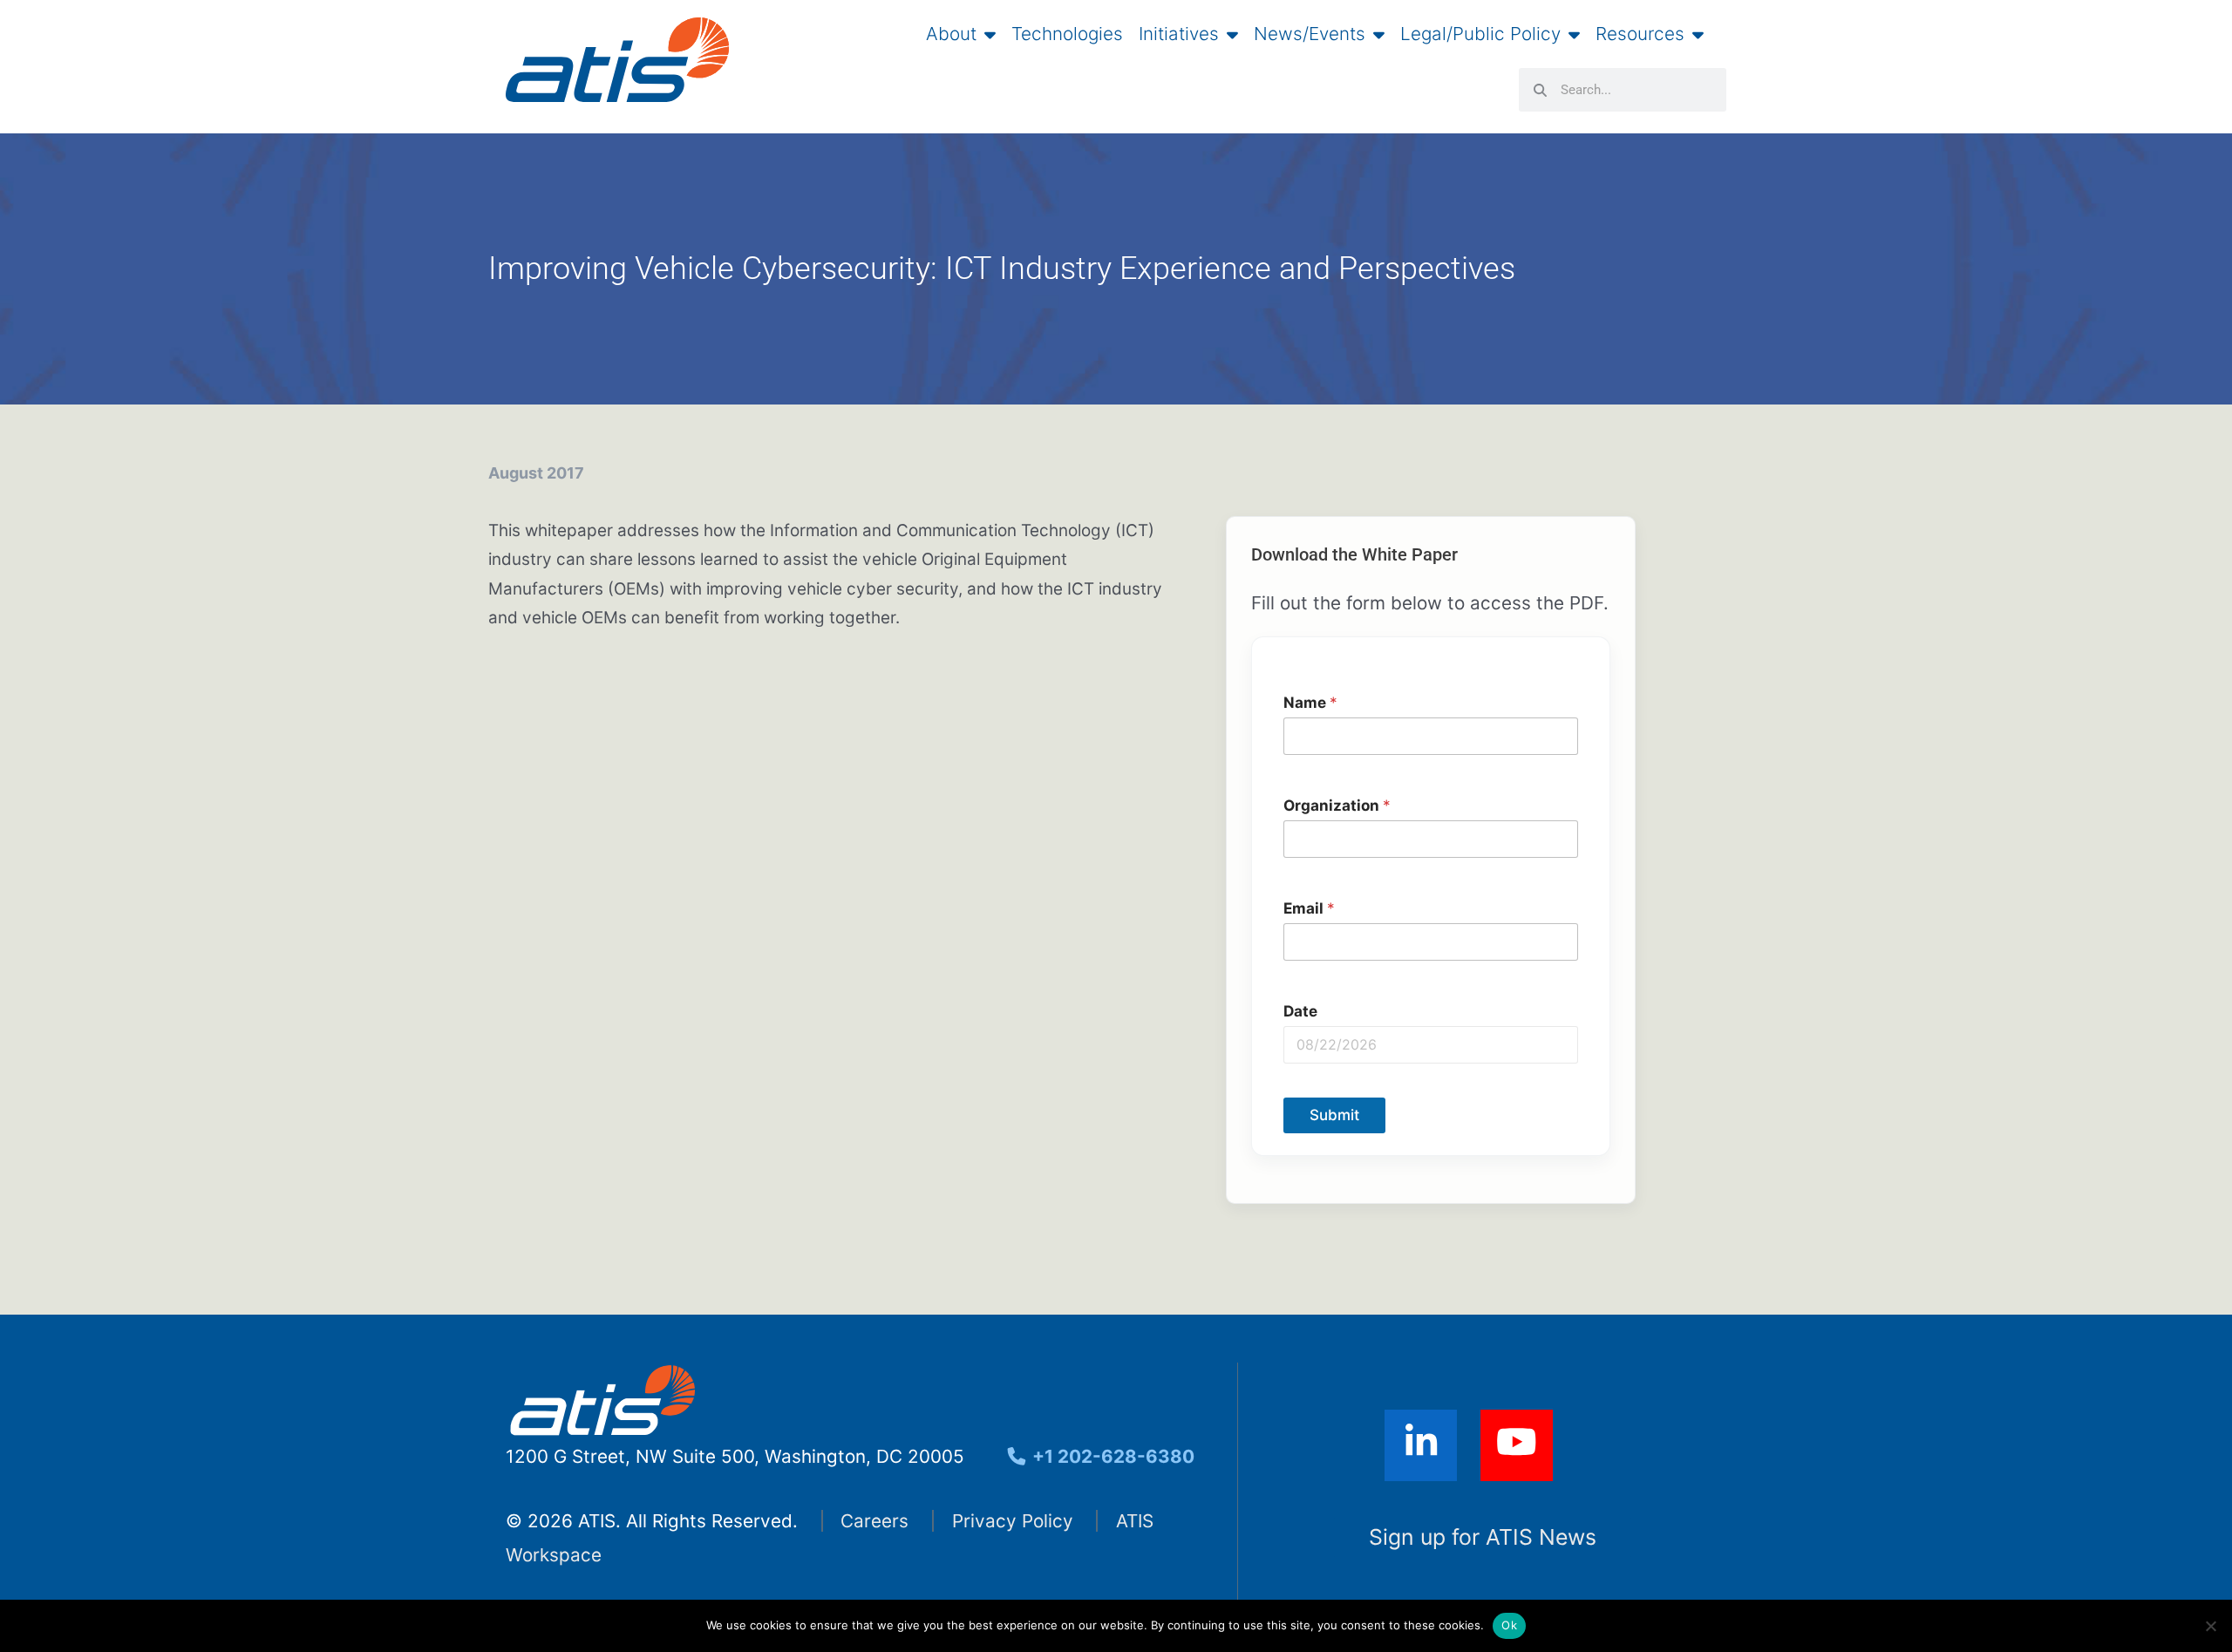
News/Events (1310, 34)
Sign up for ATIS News (1483, 1537)
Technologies (1067, 34)
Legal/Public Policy (1480, 34)
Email (1309, 908)
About (951, 34)
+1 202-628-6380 (1111, 1456)
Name (1310, 702)
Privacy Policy (1013, 1521)
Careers (874, 1521)
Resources (1640, 34)
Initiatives (1179, 34)
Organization (1337, 805)
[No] (2210, 1626)
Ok (1509, 1625)
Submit (1334, 1115)
